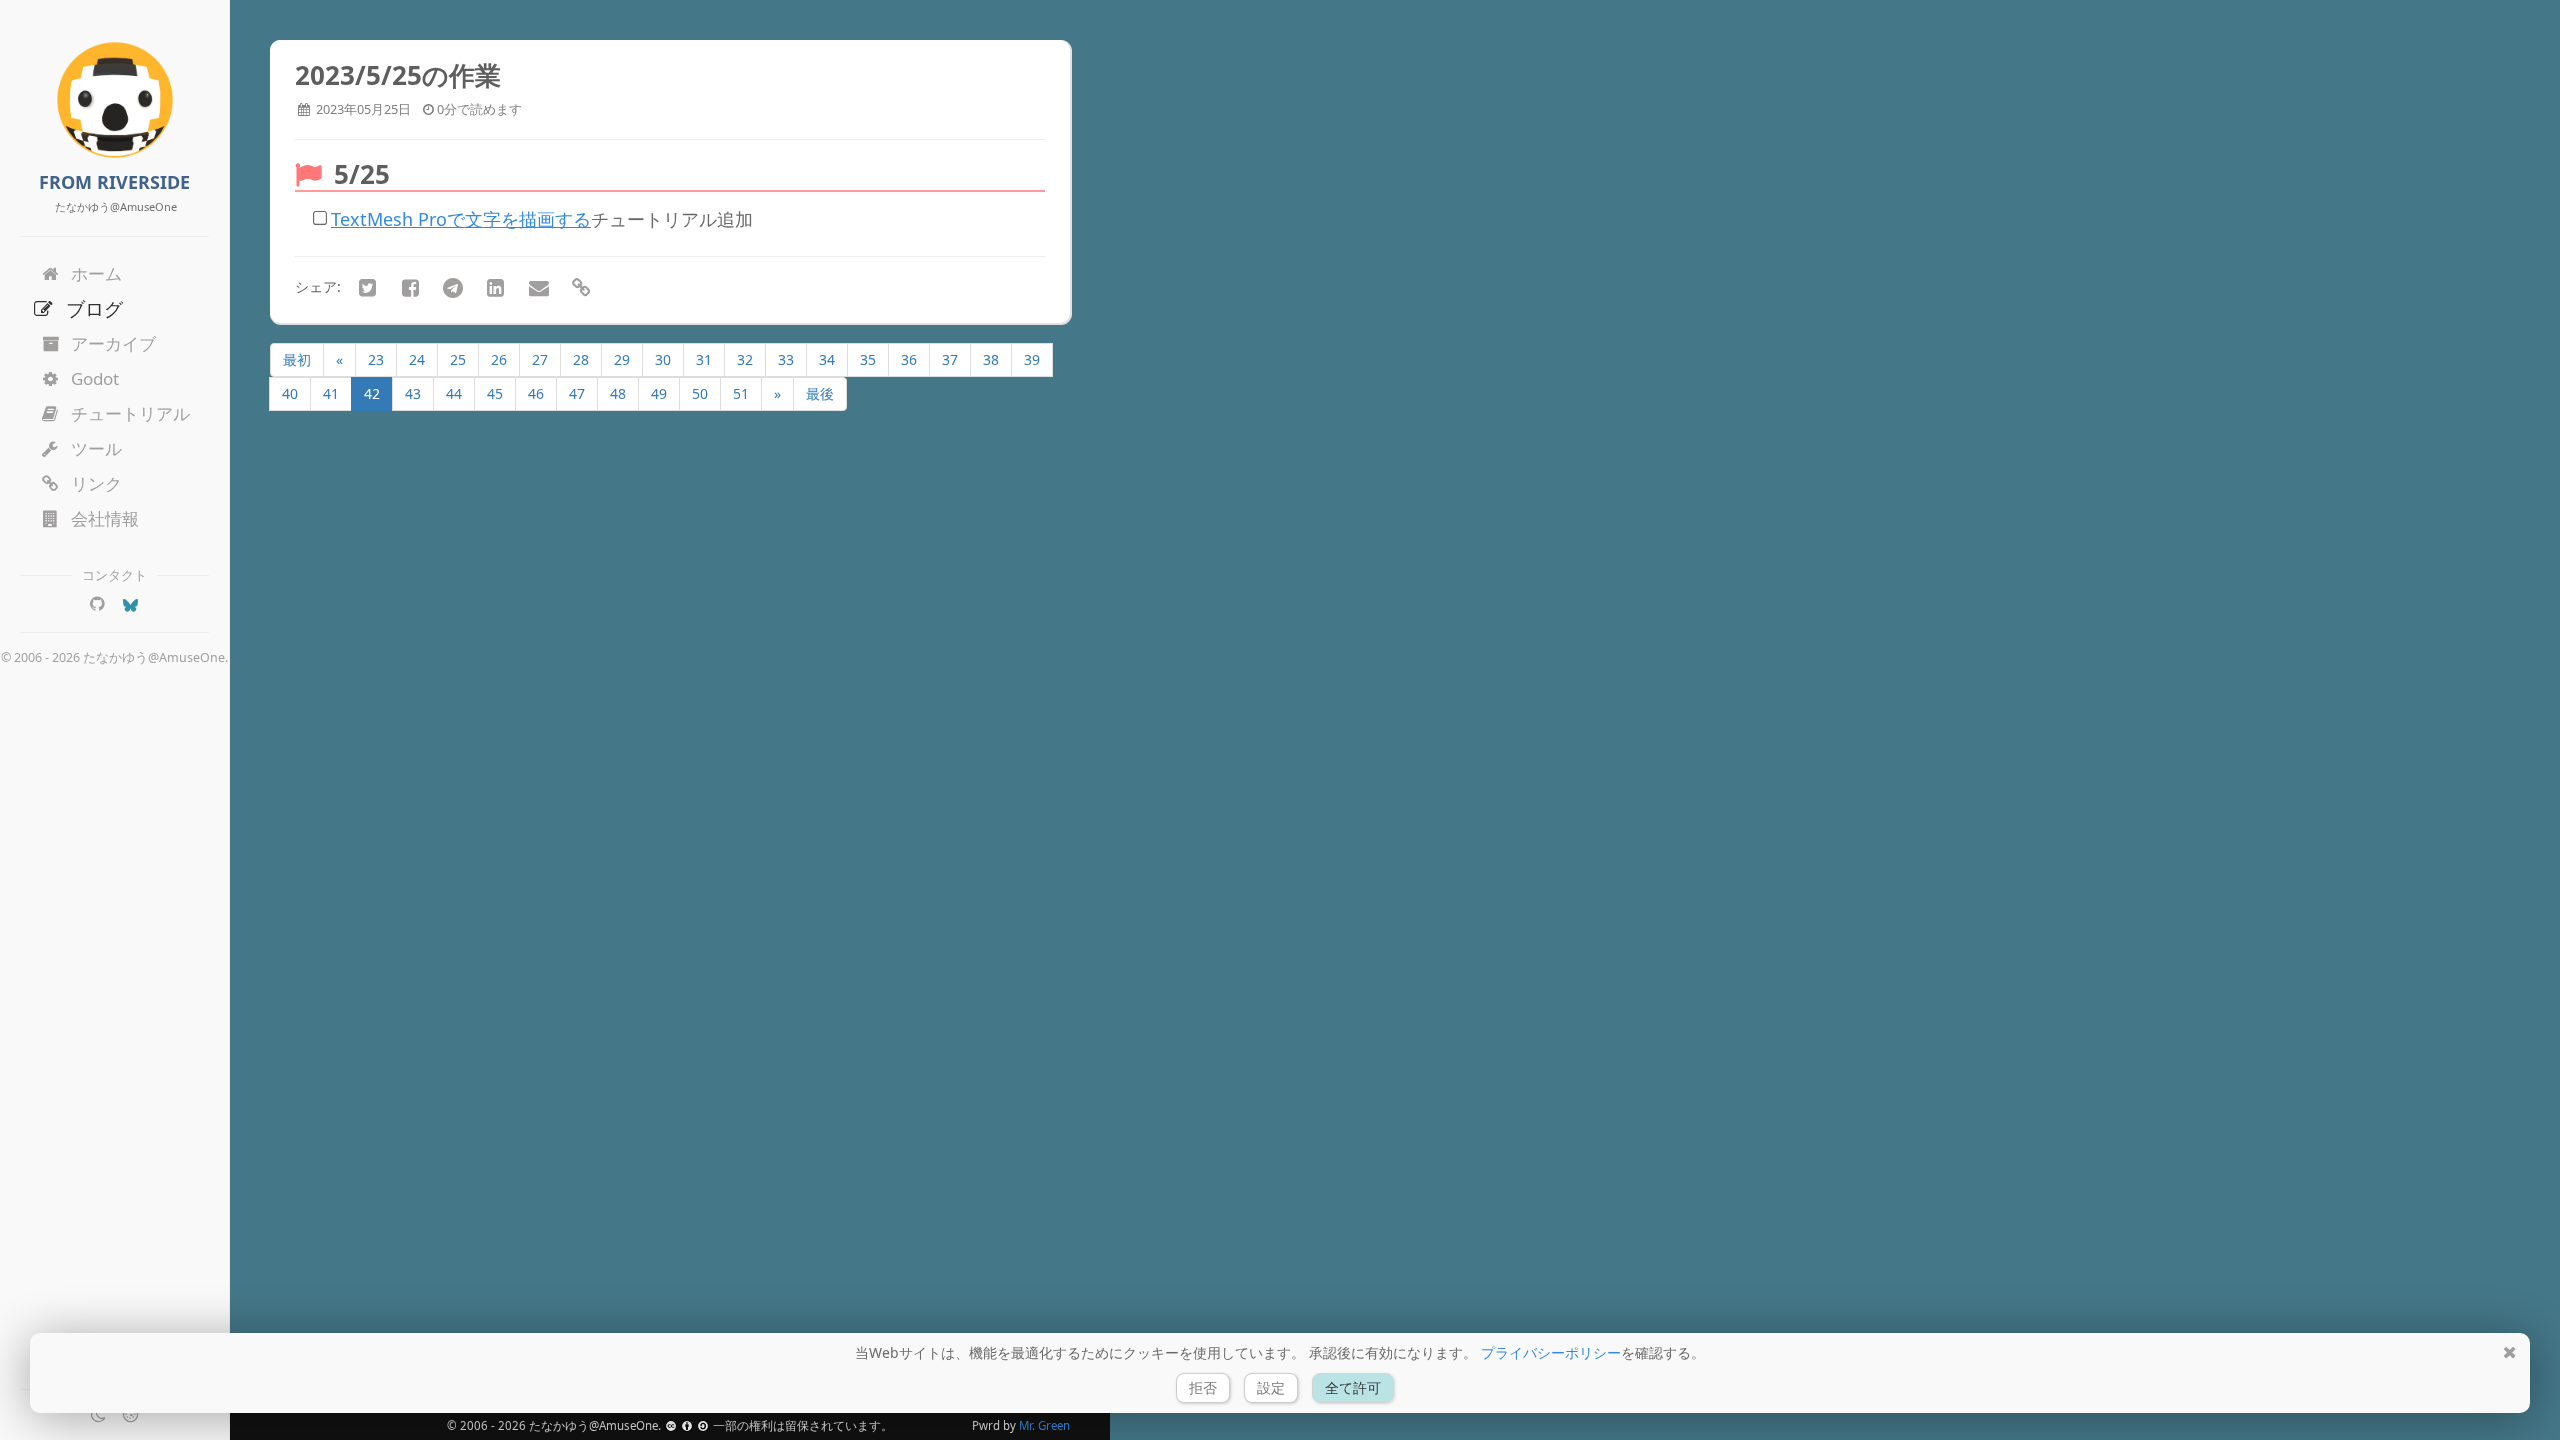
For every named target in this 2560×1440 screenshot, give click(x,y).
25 (458, 359)
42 (372, 393)
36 (909, 359)
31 (704, 359)
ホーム (96, 273)
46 (536, 393)
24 (417, 359)
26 (499, 359)
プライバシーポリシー (1551, 1352)
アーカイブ (113, 343)
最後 (820, 393)
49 (659, 393)
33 (786, 359)
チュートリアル (130, 413)
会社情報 (105, 518)
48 (618, 393)
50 (700, 393)
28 (581, 359)
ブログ (95, 308)
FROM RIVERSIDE (114, 182)
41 (331, 393)
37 (950, 359)
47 (577, 393)
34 (827, 359)
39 (1032, 359)
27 (540, 359)
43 (413, 393)
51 (741, 393)
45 (495, 393)
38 (991, 359)
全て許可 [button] (1353, 1387)
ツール (96, 448)
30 (663, 359)
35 (868, 359)
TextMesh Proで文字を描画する (461, 219)
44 (454, 393)
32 (745, 359)
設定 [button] (1271, 1387)
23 (376, 359)
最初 (297, 359)
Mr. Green (1044, 1425)
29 (622, 359)
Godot (95, 378)
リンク (96, 483)
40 (290, 393)
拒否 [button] (1203, 1387)
